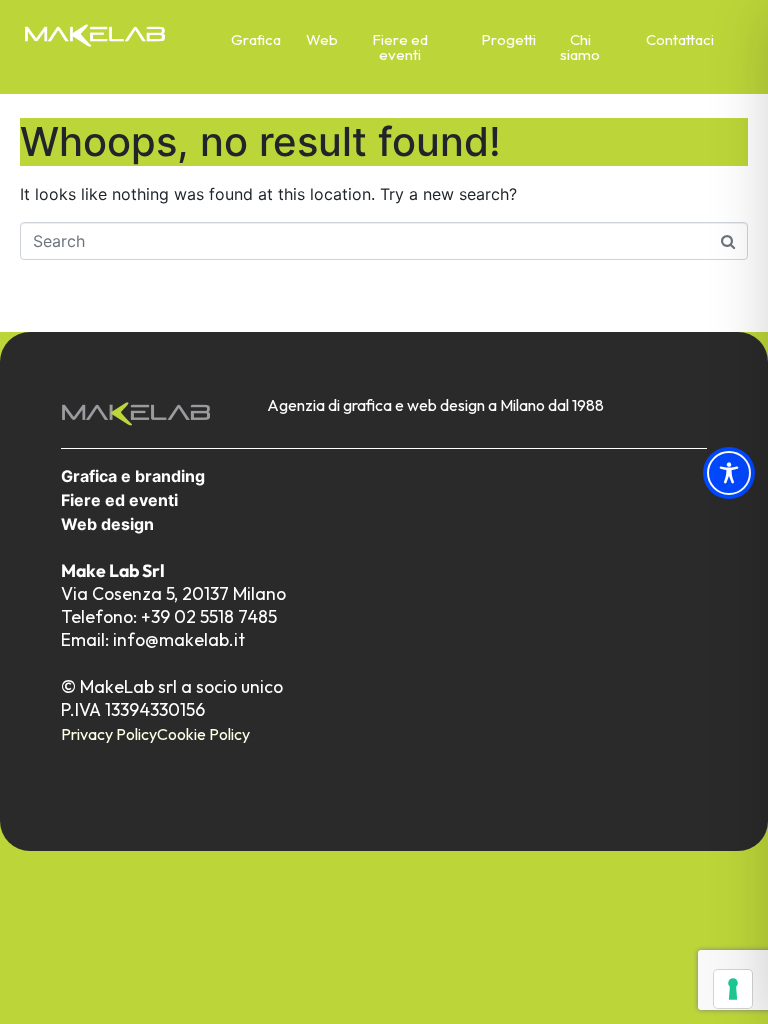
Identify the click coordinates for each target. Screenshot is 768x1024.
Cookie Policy (203, 734)
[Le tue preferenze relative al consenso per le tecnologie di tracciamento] (733, 989)
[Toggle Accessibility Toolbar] (729, 473)
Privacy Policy (109, 734)
